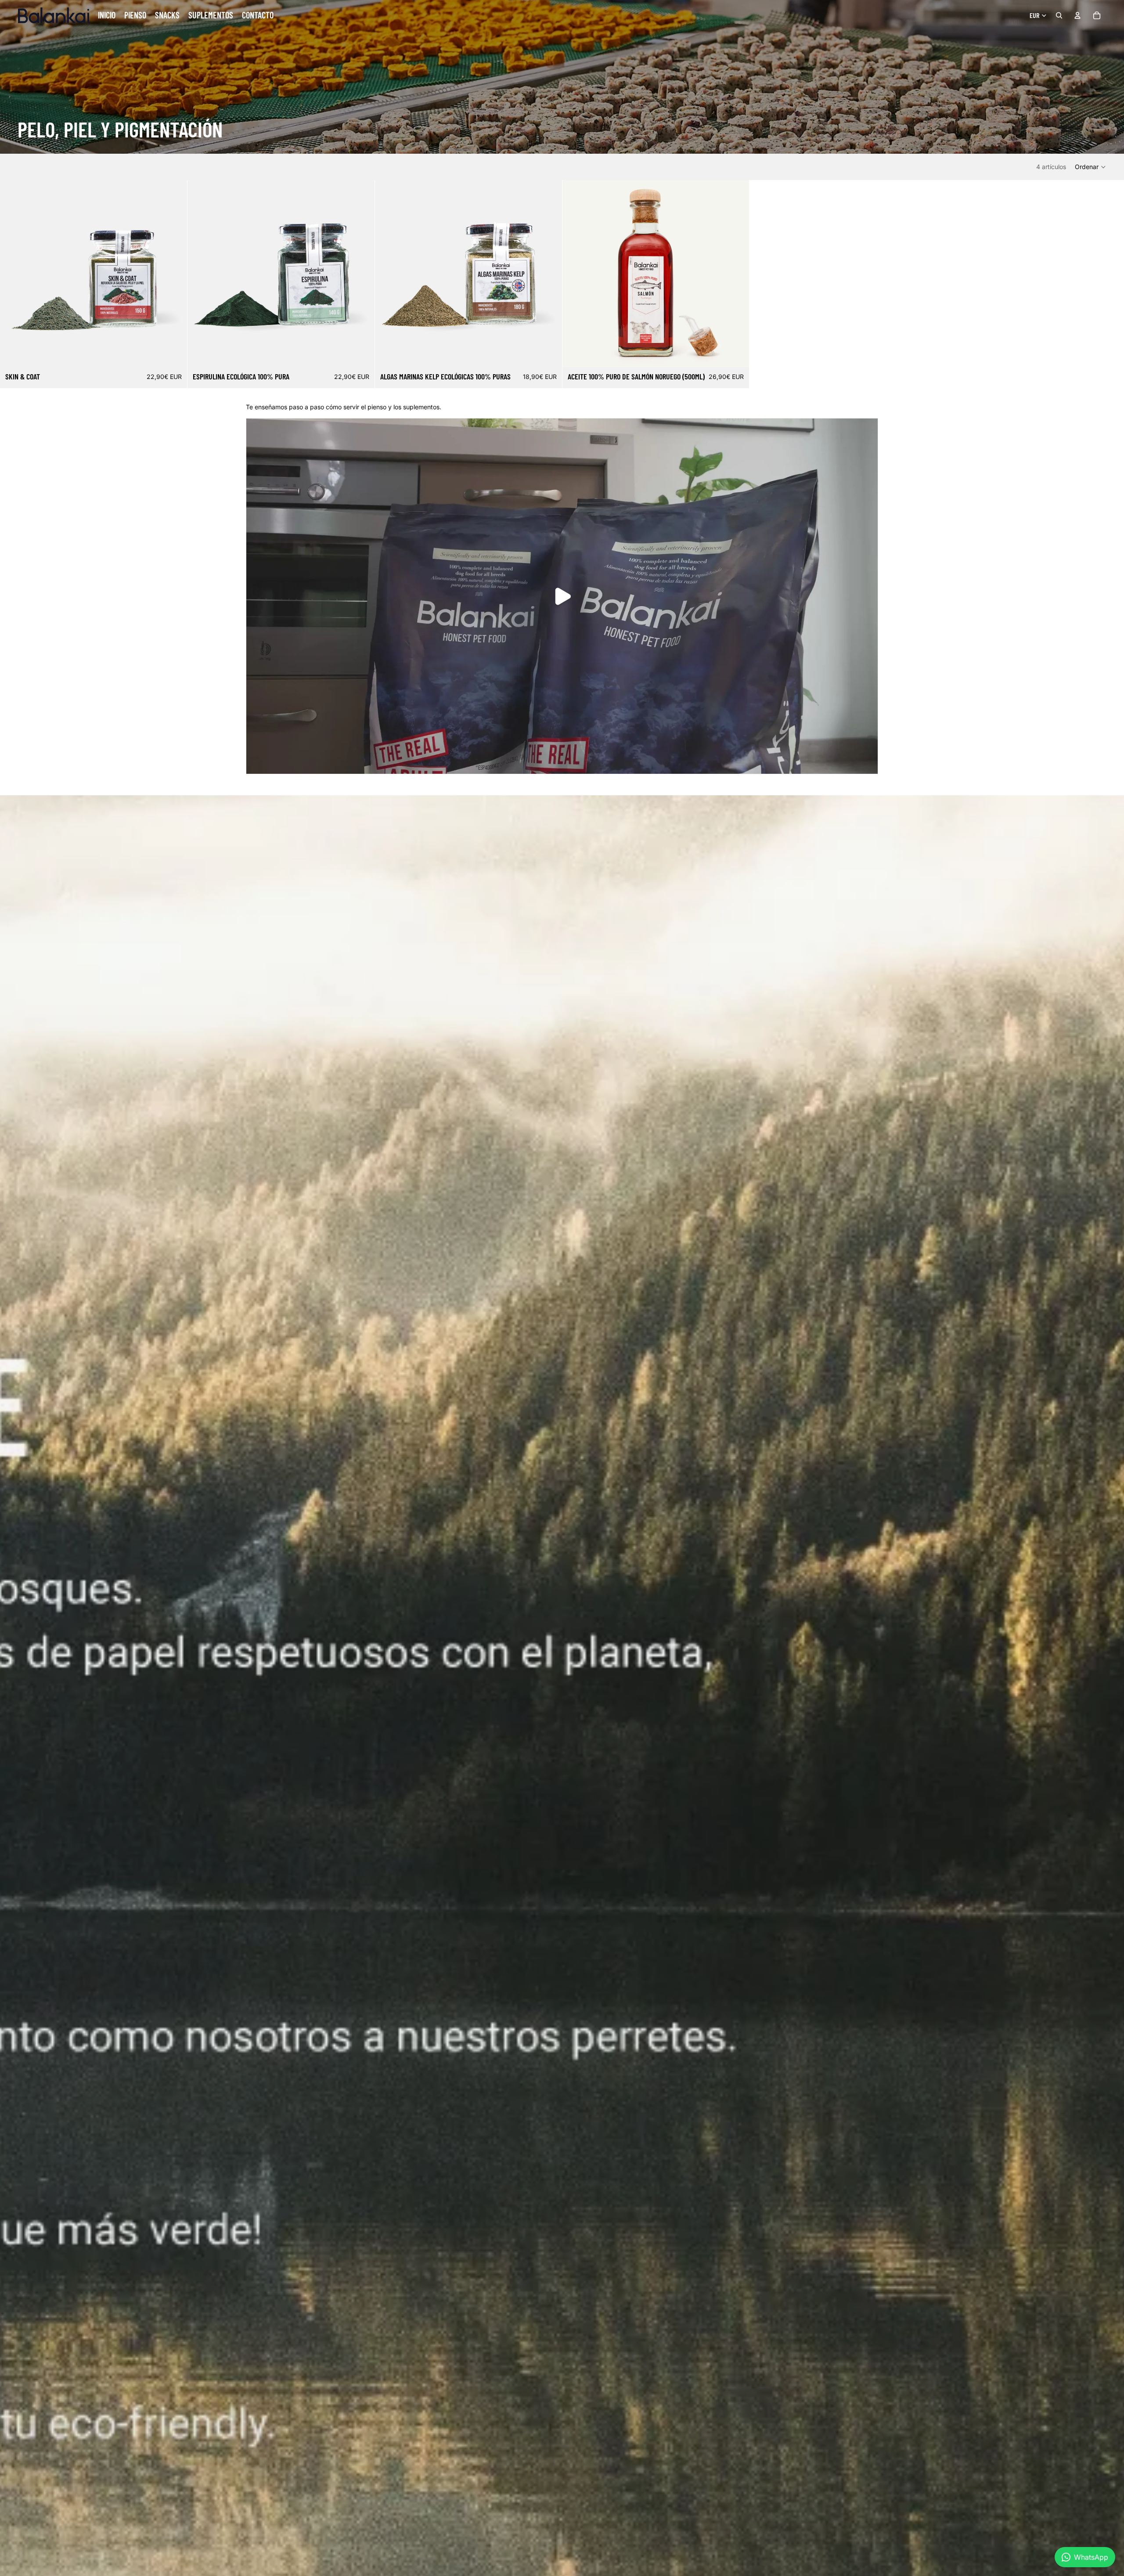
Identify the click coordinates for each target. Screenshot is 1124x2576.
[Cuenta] (1077, 15)
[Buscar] (1059, 15)
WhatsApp (1091, 2557)
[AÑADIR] (173, 354)
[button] (1091, 167)
